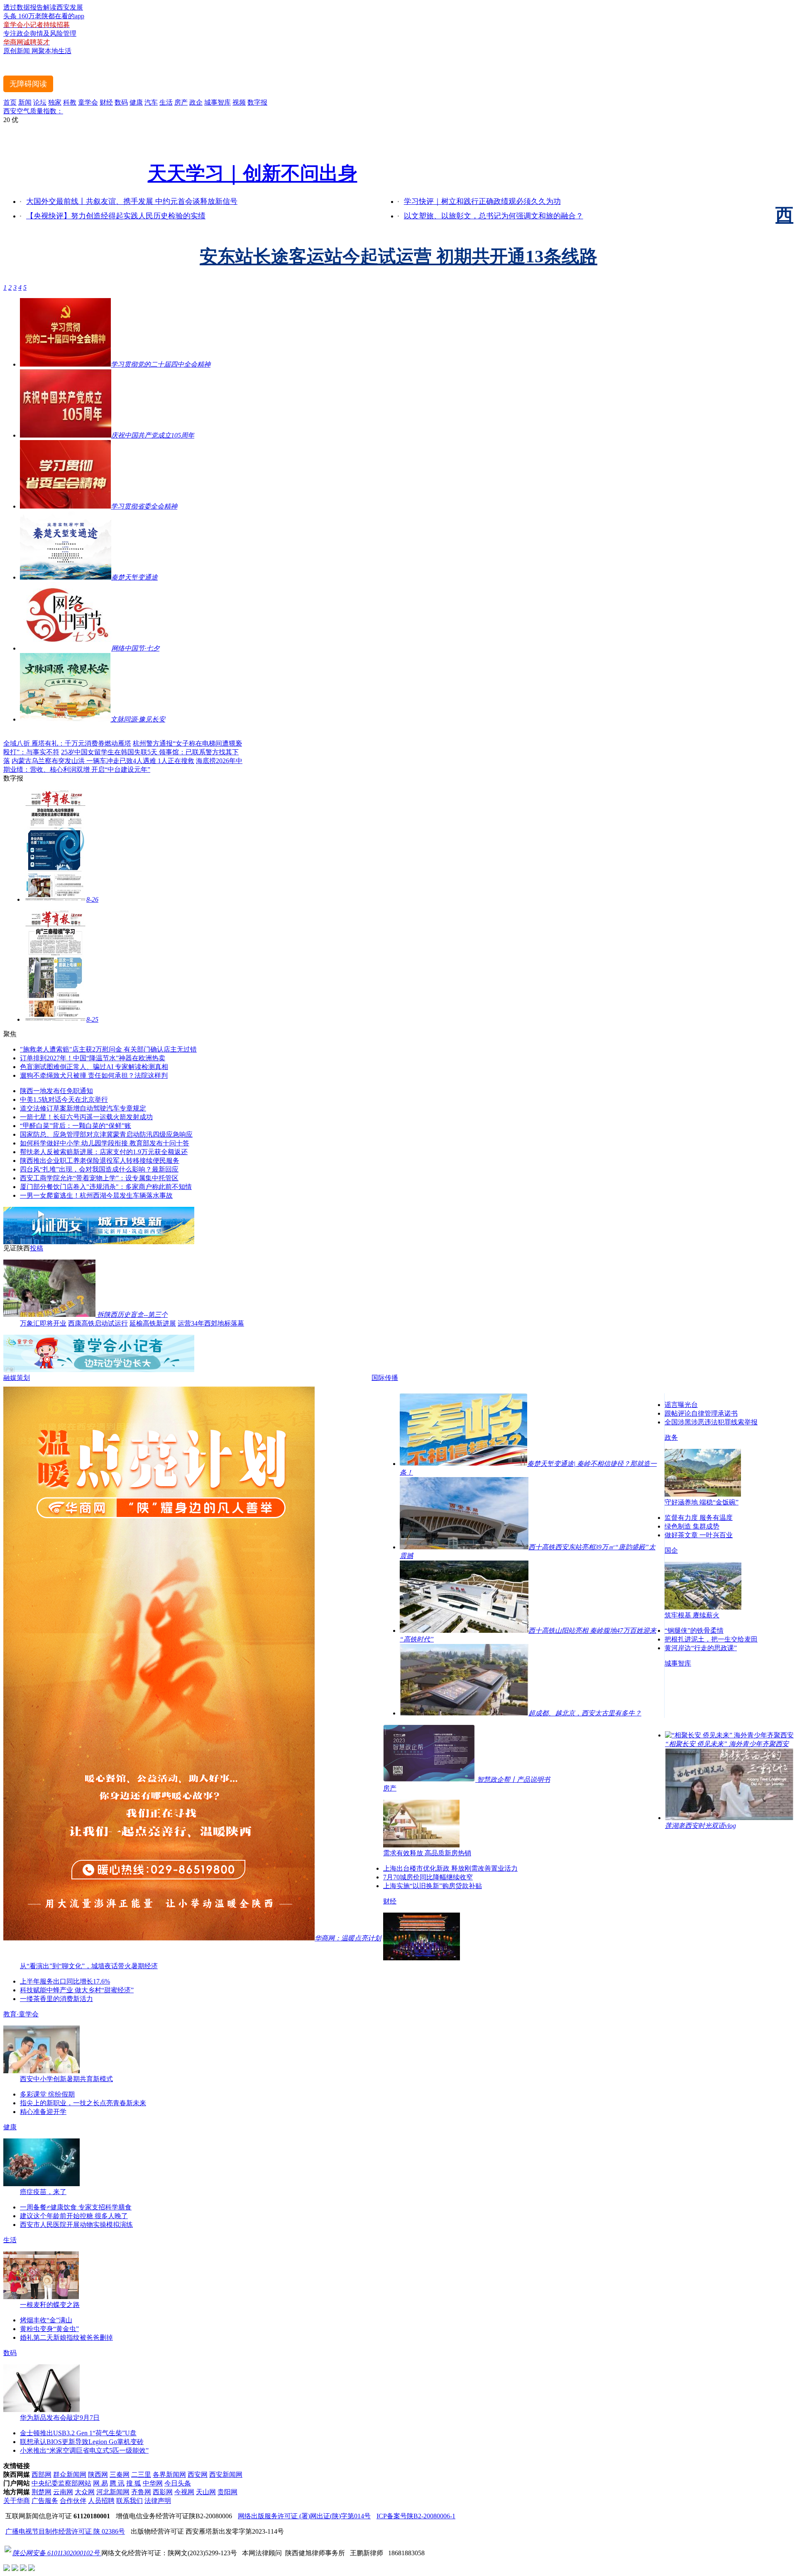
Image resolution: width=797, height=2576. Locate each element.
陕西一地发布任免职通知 (56, 1091)
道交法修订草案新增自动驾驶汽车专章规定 (83, 1108)
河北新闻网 (113, 2492)
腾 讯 (117, 2483)
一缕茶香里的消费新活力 (56, 1999)
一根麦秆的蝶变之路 (50, 2305)
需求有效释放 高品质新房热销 (427, 1853)
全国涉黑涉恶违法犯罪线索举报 (711, 1422)
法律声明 (158, 2501)
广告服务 (45, 2501)
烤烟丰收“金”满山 (46, 2320)
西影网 (163, 2492)
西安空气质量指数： (33, 111)
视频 (239, 102)
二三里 (141, 2474)
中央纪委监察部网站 (61, 2483)
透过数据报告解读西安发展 (43, 7)
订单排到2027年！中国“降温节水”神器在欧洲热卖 (93, 1058)
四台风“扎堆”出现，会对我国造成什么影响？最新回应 (99, 1169)
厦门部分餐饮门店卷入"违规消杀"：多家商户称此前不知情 (106, 1187)
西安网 (198, 2474)
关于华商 (17, 2501)
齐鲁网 (141, 2492)
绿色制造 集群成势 (692, 1526)
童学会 (88, 102)
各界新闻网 (169, 2474)
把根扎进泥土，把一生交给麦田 (711, 1639)
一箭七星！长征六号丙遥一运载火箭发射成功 (86, 1117)
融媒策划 (17, 1378)
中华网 (153, 2483)
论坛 (40, 102)
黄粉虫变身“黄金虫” (49, 2329)
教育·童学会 (21, 2014)
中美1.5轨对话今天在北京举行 (64, 1100)
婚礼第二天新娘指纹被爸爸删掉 (66, 2337)
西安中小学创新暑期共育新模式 (66, 2079)
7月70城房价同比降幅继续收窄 (428, 1877)
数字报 (257, 102)
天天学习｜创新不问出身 (253, 174)
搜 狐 (134, 2483)
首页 (10, 102)
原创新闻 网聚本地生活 (37, 51)
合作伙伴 (73, 2501)
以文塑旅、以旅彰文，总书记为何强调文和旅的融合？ (494, 216)
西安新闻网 (226, 2474)
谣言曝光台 (681, 1405)
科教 (70, 102)
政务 (671, 1437)
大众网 (85, 2492)
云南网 (63, 2492)
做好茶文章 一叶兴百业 (699, 1535)
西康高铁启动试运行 (98, 1323)
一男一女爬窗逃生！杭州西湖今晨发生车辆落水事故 (96, 1195)
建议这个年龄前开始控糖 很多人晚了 (74, 2216)
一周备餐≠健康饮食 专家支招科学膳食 (76, 2207)
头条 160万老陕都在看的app (44, 16)
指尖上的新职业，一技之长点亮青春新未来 (83, 2103)
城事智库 (218, 102)
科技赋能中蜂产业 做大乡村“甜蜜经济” (77, 1990)
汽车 (151, 102)
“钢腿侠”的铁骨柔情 (694, 1630)
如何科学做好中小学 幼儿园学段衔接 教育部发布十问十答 (105, 1143)
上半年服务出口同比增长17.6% (65, 1981)
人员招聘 (101, 2501)
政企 (196, 102)
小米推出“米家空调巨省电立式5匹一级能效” (84, 2450)
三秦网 (120, 2474)
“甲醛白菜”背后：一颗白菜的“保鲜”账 (76, 1126)
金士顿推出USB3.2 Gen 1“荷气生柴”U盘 (78, 2433)
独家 (55, 102)
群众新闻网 (70, 2474)
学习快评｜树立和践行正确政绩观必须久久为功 (482, 201)
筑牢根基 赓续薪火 (692, 1615)
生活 (166, 102)
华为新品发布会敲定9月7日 (60, 2418)
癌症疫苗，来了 (43, 2192)
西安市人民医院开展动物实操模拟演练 (76, 2225)
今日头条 (178, 2483)
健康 (136, 102)
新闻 (25, 102)
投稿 (37, 1248)
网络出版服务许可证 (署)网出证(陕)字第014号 (304, 2516)
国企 (671, 1550)
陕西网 (98, 2474)
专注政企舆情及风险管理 (40, 33)
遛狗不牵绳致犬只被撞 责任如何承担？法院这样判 (94, 1075)
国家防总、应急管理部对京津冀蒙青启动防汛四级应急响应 (106, 1134)
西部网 (42, 2474)
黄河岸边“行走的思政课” (701, 1648)
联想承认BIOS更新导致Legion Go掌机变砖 (82, 2442)
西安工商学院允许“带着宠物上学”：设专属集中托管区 (99, 1178)
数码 (121, 102)
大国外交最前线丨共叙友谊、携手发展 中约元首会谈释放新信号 (132, 201)
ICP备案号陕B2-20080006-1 (416, 2516)
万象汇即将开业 (43, 1323)
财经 (106, 102)
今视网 (184, 2492)
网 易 (100, 2483)
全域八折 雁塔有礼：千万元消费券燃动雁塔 (67, 743)
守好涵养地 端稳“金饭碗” (702, 1502)
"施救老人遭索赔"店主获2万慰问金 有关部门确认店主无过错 (108, 1049)
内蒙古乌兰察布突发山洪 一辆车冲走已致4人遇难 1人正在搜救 (103, 761)
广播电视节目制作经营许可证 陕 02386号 (65, 2531)
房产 (181, 102)
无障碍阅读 (28, 84)
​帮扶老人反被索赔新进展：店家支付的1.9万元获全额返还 (104, 1152)
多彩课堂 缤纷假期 (47, 2094)
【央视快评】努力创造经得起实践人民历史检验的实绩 (116, 216)
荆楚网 (42, 2492)
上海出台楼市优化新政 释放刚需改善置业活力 (450, 1868)
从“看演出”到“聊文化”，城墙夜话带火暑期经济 (89, 1966)
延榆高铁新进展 (153, 1323)
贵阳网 (227, 2492)
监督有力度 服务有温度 (699, 1518)
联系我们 (130, 2501)
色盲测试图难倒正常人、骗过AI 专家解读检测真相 (94, 1067)
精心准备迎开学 (43, 2112)
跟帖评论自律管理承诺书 (701, 1413)
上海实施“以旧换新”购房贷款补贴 (433, 1886)
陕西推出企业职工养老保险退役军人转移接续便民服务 (100, 1161)
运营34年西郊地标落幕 (211, 1323)
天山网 (206, 2492)
